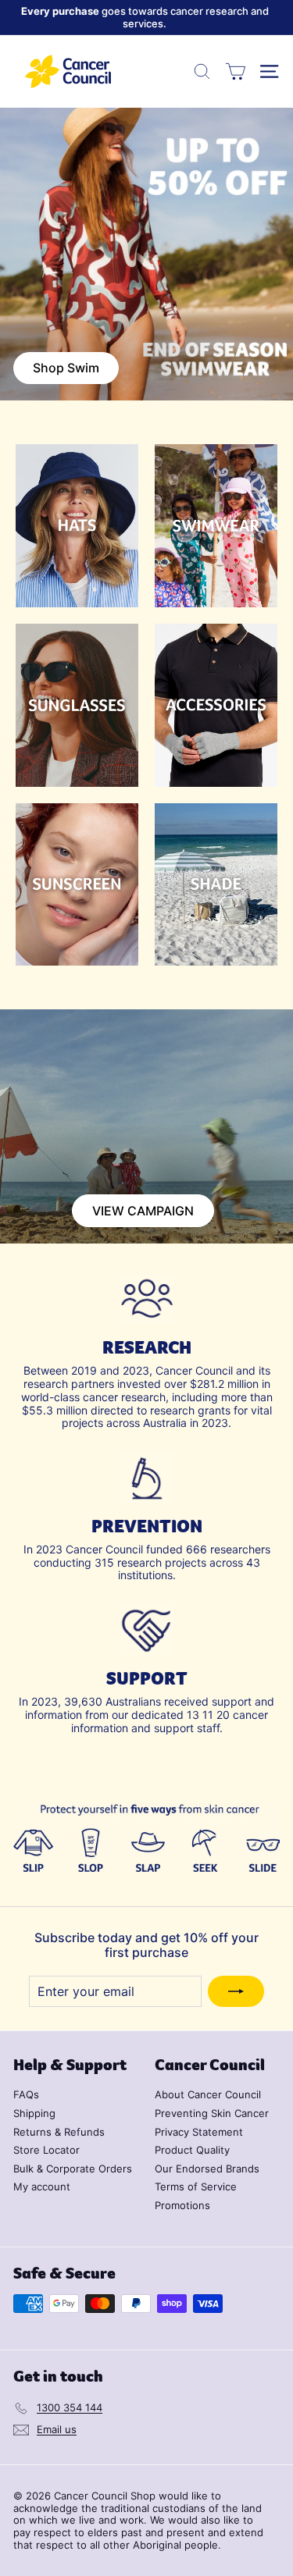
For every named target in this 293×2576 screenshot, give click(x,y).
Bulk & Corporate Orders (73, 2169)
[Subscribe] (236, 1991)
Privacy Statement (199, 2132)
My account (42, 2186)
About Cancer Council (208, 2094)
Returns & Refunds (59, 2132)
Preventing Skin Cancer (212, 2113)
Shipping (34, 2113)
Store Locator (46, 2150)
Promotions (182, 2205)
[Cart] (236, 71)
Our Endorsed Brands (207, 2169)
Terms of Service (196, 2186)
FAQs (26, 2094)
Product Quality (192, 2150)
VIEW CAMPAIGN (143, 1211)
